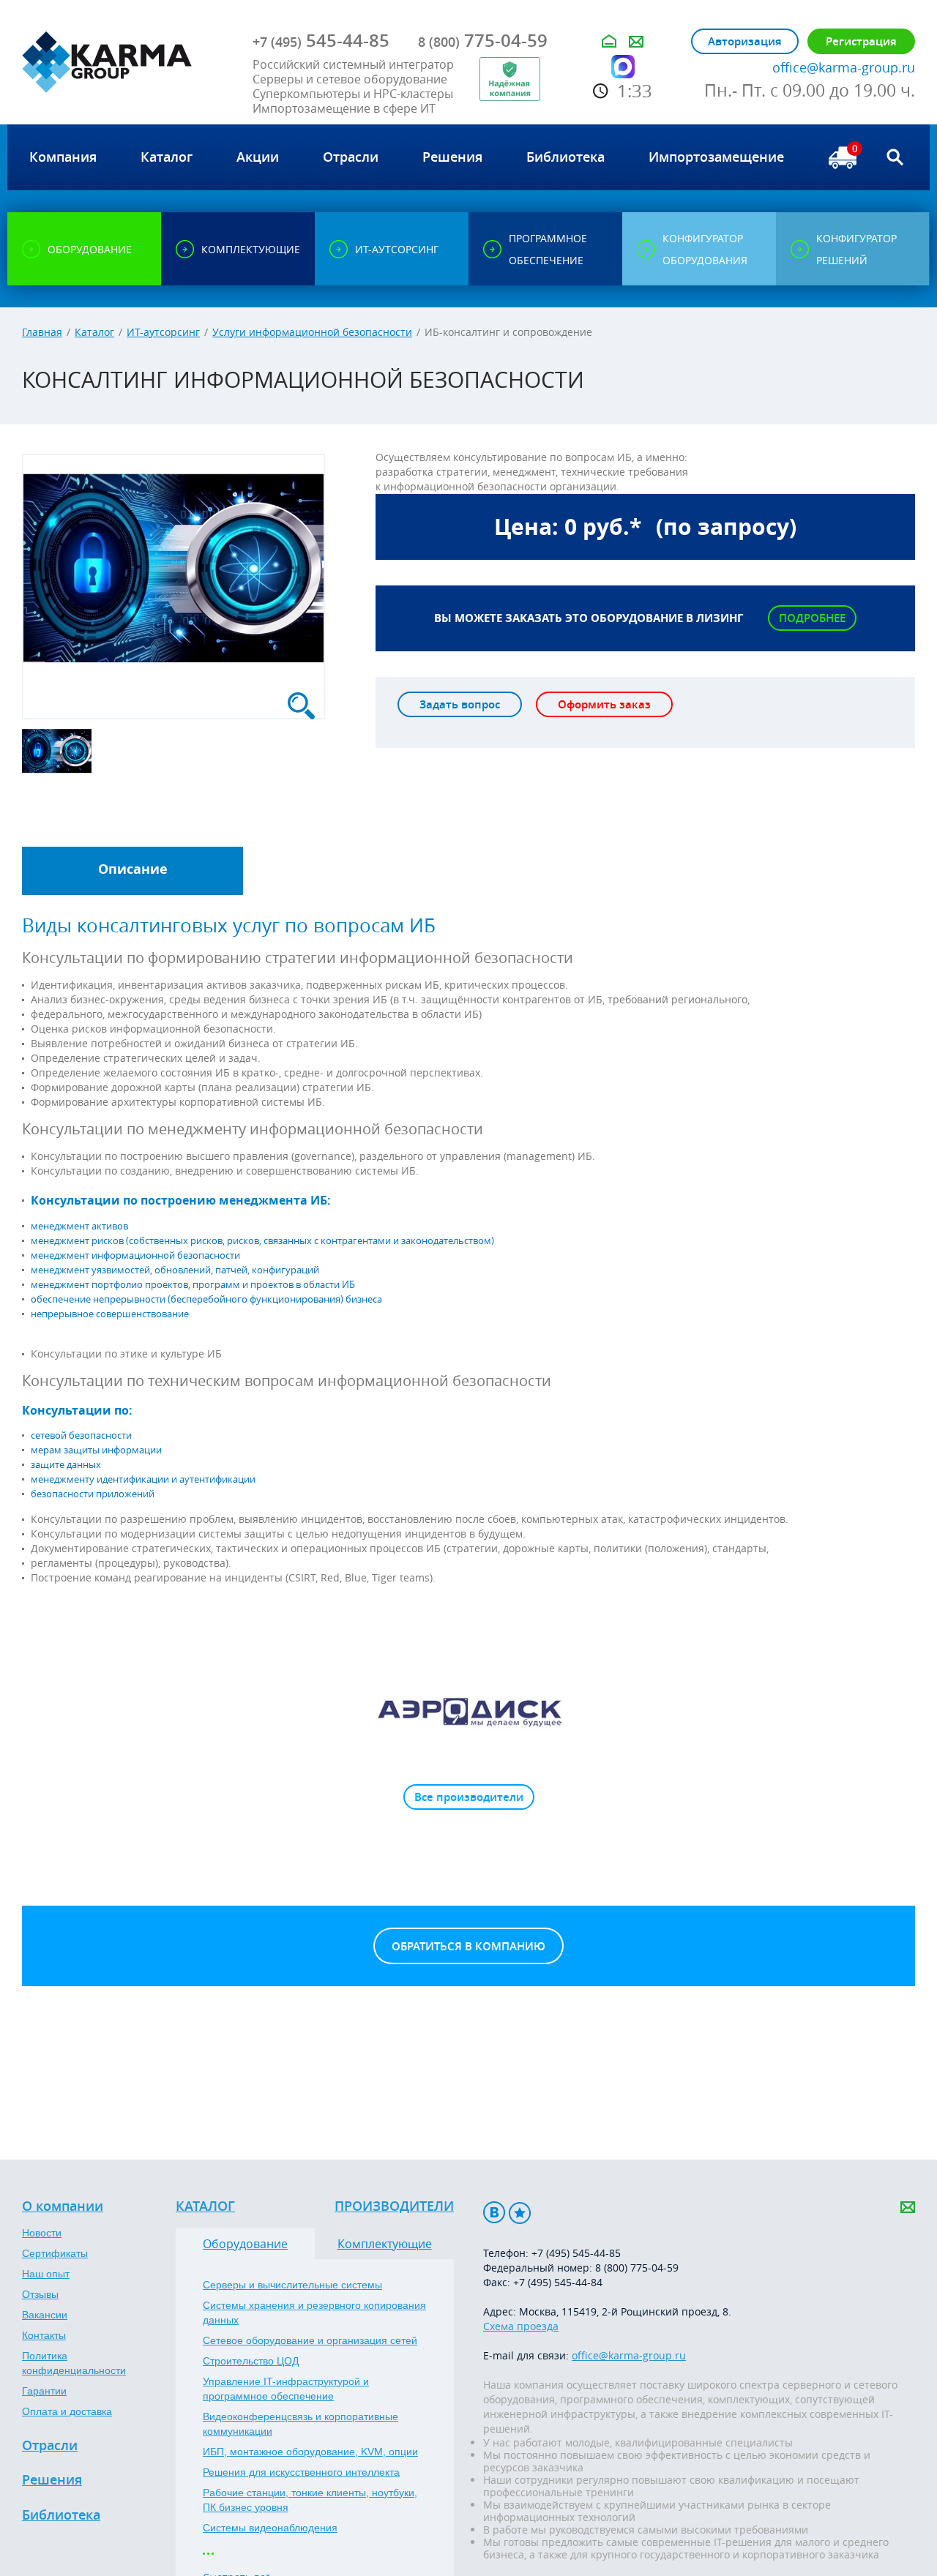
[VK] (494, 2213)
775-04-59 (483, 40)
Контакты (44, 2335)
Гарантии (44, 2391)
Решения (52, 2480)
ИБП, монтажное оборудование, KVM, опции (310, 2452)
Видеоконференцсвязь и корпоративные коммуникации (300, 2424)
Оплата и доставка (67, 2411)
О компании (63, 2206)
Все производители (469, 1797)
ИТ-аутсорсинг (163, 332)
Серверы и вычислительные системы (292, 2285)
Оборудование (245, 2244)
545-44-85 (321, 40)
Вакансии (45, 2315)
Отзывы (40, 2294)
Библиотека (61, 2515)
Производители (394, 2206)
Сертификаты (55, 2253)
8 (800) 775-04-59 (637, 2268)
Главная (42, 332)
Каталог (94, 332)
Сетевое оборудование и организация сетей (310, 2340)
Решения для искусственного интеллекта (301, 2472)
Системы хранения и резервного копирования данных (314, 2313)
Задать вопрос (460, 704)
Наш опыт (46, 2274)
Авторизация (745, 41)
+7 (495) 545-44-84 (558, 2282)
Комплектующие (385, 2244)
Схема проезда (521, 2326)
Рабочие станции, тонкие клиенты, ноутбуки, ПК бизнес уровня (310, 2500)
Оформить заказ (604, 704)
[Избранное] (520, 2213)
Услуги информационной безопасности (312, 332)
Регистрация (861, 41)
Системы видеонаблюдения (270, 2528)
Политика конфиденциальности (74, 2363)
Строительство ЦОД (251, 2361)
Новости (42, 2233)
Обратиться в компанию (468, 1946)
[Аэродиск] (468, 1711)
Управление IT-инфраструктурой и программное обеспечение (286, 2389)
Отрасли (50, 2446)
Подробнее (812, 618)
